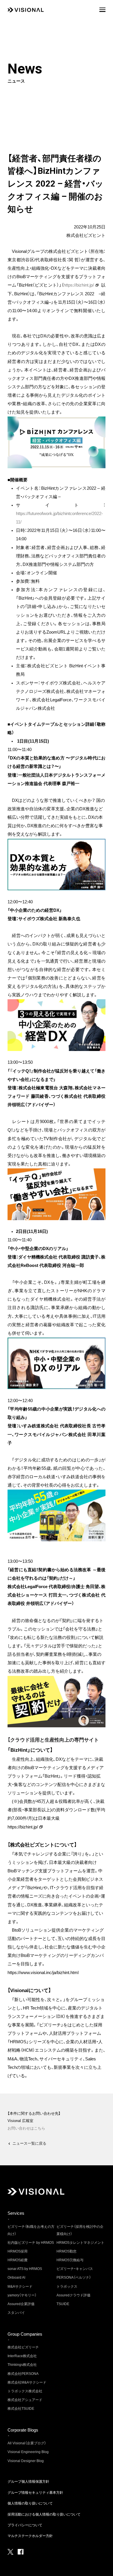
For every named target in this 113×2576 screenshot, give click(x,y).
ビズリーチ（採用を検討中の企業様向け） (80, 2230)
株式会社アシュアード (25, 2400)
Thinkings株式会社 (22, 2365)
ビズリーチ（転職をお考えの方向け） (31, 2230)
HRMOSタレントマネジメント (80, 2243)
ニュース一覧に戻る (29, 2143)
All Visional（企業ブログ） (27, 2443)
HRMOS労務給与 (70, 2260)
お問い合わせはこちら (26, 2128)
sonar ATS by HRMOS (25, 2269)
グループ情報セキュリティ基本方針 (35, 2493)
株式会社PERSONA (23, 2374)
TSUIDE (63, 2304)
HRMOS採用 (18, 2251)
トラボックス (67, 2287)
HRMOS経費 (18, 2260)
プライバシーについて (25, 2525)
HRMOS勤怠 (66, 2251)
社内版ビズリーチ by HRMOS (31, 2243)
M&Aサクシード (20, 2287)
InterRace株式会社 (22, 2356)
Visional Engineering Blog (28, 2452)
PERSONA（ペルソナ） (74, 2278)
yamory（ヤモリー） (22, 2295)
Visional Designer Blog (26, 2461)
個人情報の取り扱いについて (30, 2503)
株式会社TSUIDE (21, 2409)
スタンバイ (16, 2313)
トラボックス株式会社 (25, 2391)
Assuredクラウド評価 (73, 2295)
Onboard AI (16, 2278)
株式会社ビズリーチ (23, 2347)
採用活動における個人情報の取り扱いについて (44, 2514)
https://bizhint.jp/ (79, 285)
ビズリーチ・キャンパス (75, 2269)
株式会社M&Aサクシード (27, 2382)
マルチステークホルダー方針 (30, 2536)
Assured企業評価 (21, 2304)
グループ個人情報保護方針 (28, 2482)
